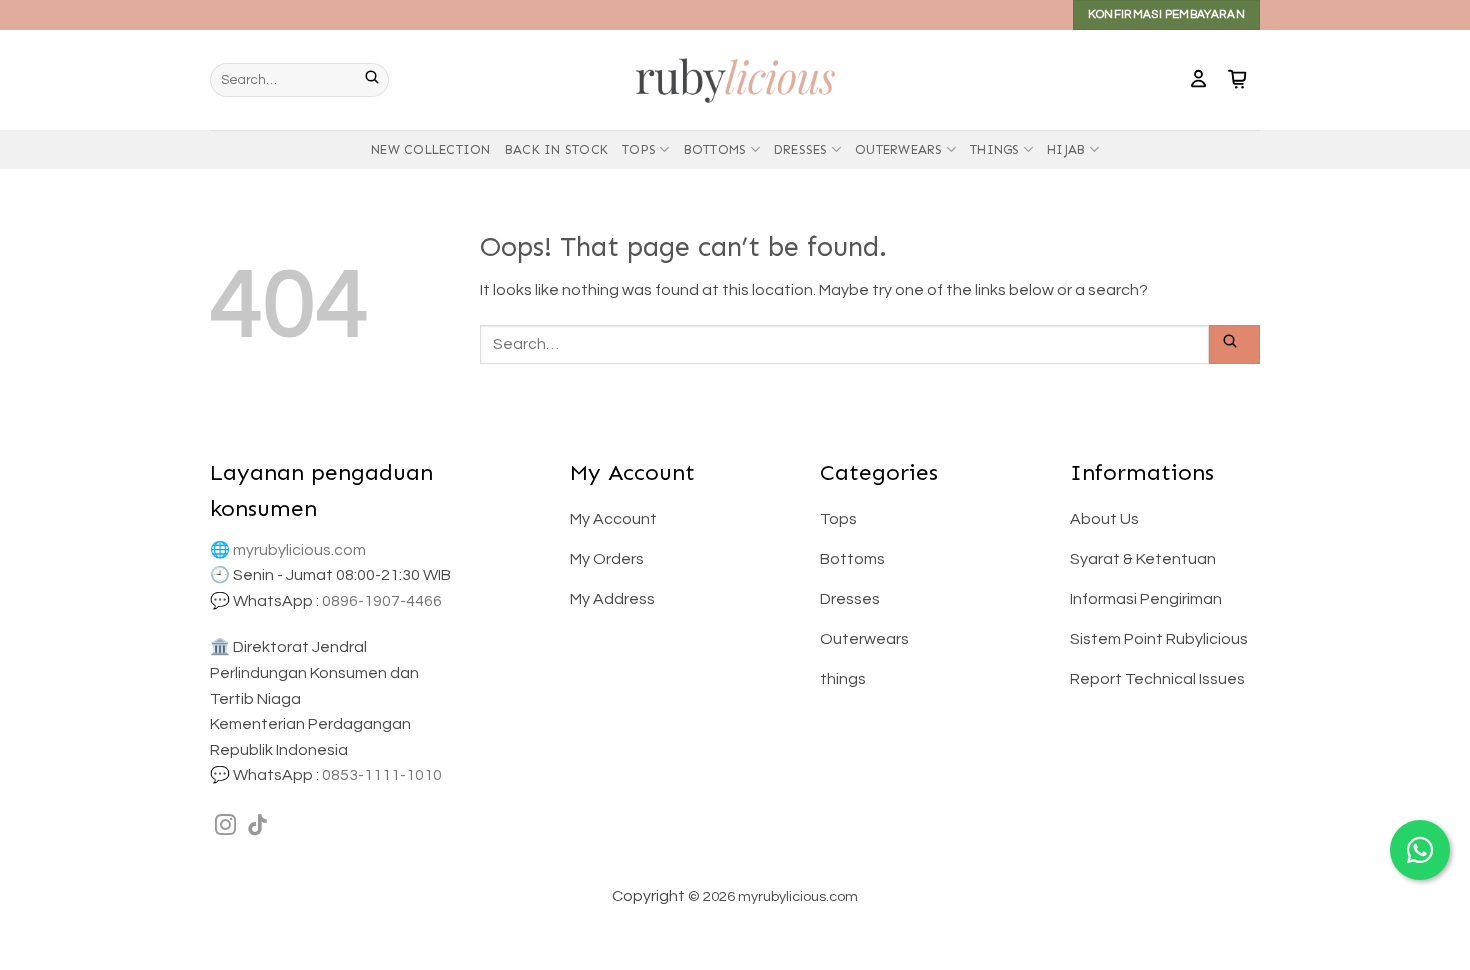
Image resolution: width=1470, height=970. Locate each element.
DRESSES (801, 149)
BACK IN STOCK (556, 149)
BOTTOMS (715, 149)
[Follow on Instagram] (225, 826)
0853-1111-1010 (382, 775)
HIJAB (1066, 149)
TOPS (639, 149)
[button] (1198, 80)
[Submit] (377, 80)
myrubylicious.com (299, 550)
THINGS (995, 149)
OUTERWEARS (899, 149)
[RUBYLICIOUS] (735, 79)
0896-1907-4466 (382, 601)
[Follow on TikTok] (257, 826)
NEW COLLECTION (431, 149)
